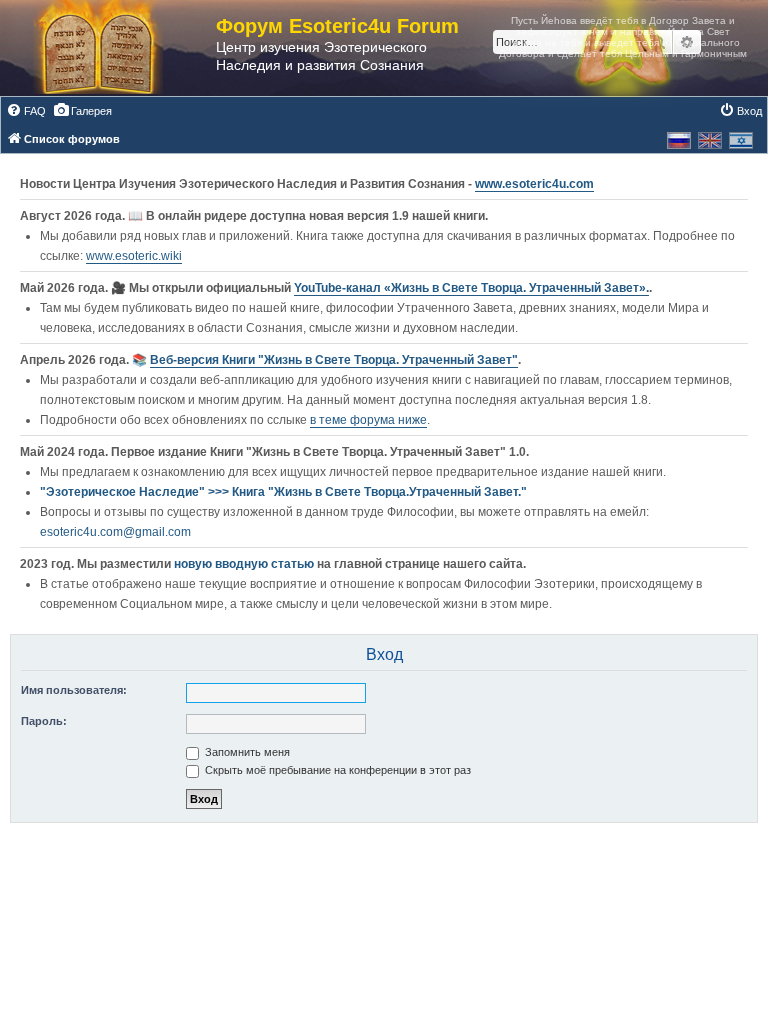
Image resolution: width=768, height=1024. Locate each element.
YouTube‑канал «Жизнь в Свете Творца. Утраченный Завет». (471, 288)
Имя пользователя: (74, 690)
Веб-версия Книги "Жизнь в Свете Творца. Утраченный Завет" (334, 360)
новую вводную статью (245, 564)
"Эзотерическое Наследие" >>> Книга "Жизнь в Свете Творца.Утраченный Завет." (283, 492)
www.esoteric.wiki (134, 256)
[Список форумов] (118, 48)
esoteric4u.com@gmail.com (115, 532)
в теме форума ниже (368, 420)
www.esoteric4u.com (534, 184)
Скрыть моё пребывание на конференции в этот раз (336, 770)
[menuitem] (26, 111)
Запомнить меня (246, 752)
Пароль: (44, 721)
